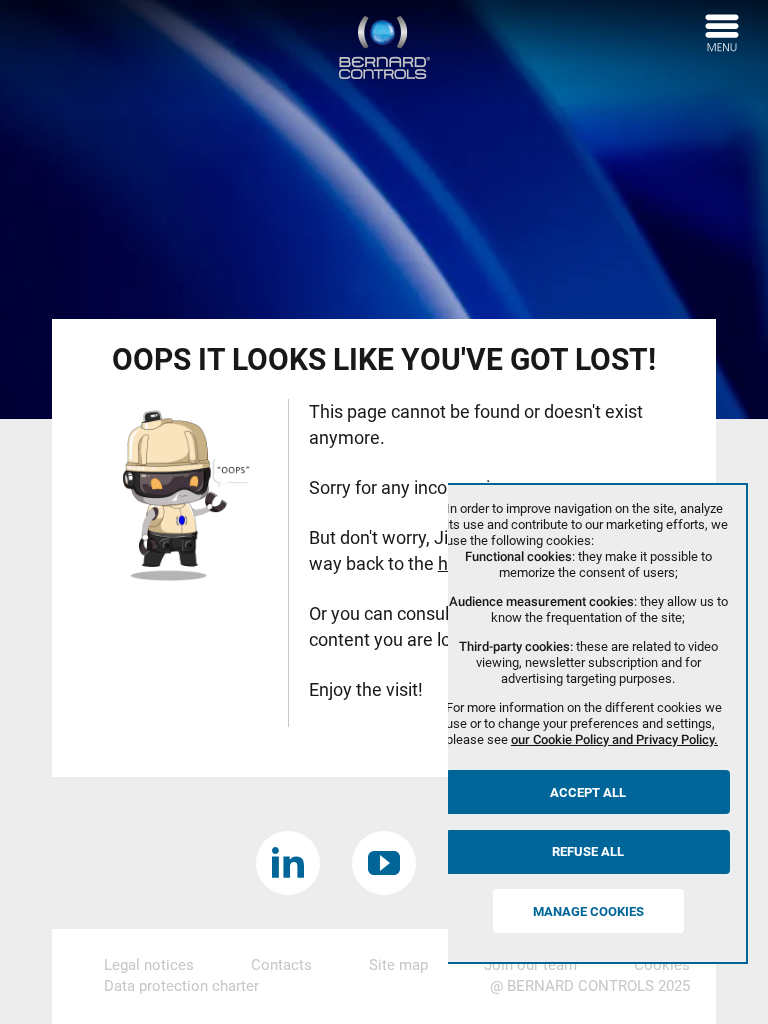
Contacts (281, 965)
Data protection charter (181, 986)
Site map (398, 965)
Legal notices (149, 965)
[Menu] (722, 33)
